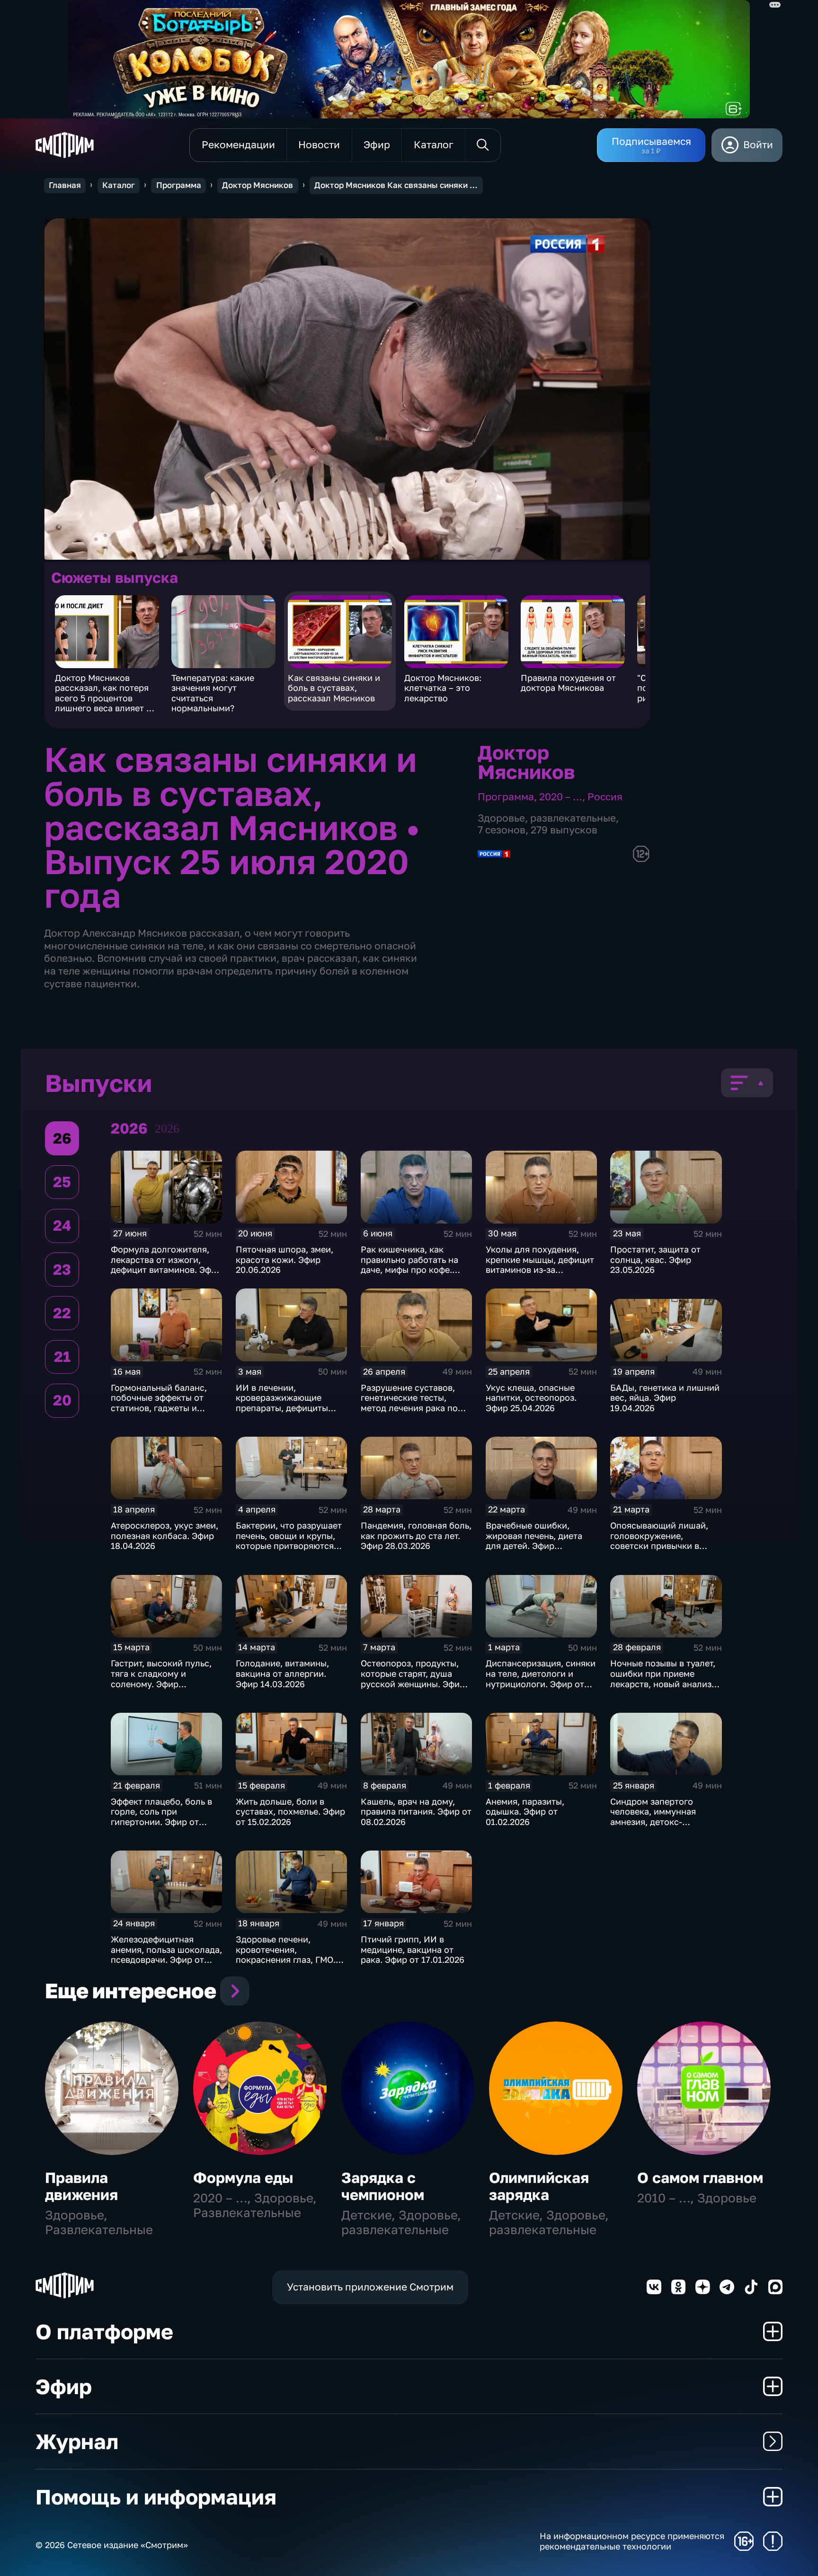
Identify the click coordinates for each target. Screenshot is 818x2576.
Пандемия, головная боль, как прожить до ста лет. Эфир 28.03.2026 (416, 1535)
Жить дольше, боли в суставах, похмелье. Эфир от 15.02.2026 (290, 1811)
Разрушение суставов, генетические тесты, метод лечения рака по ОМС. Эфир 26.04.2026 (409, 1403)
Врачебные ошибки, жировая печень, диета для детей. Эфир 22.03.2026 (534, 1541)
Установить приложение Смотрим (370, 2287)
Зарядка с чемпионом (383, 2186)
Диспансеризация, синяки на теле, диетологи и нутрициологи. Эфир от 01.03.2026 (541, 1678)
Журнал (77, 2441)
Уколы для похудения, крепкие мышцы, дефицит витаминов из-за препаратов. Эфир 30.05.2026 (540, 1270)
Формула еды (243, 2178)
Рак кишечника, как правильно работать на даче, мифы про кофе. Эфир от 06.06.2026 (409, 1265)
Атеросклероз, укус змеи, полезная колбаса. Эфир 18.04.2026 (164, 1535)
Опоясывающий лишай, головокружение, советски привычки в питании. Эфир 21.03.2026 (664, 1541)
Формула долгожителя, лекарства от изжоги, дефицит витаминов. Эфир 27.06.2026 (166, 1265)
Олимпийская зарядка (539, 2186)
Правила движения (81, 2186)
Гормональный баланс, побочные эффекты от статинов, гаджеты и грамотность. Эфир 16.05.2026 (159, 1408)
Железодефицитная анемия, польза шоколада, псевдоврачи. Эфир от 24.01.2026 (166, 1954)
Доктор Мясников (258, 185)
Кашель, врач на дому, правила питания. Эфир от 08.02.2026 (416, 1811)
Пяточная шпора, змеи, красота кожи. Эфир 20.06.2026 (285, 1259)
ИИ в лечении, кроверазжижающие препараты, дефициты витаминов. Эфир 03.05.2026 (282, 1408)
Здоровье (501, 818)
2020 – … (561, 797)
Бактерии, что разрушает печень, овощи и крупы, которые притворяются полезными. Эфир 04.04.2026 (289, 1546)
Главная (65, 185)
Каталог (119, 185)
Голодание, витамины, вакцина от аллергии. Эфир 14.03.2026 (282, 1673)
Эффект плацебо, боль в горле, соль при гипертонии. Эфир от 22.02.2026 (161, 1817)
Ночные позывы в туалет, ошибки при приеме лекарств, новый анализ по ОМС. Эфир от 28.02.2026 (663, 1683)
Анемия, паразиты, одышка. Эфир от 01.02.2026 (525, 1811)
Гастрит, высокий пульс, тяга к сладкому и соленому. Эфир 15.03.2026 (161, 1678)
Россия (605, 797)
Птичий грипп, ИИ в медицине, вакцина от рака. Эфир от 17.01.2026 (413, 1949)
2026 (167, 1129)
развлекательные (573, 818)
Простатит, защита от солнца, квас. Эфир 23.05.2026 (655, 1259)
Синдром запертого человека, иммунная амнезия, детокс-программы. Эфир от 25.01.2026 (654, 1822)
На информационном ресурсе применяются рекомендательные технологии (632, 2541)
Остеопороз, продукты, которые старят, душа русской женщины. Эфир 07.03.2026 (413, 1678)
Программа (179, 185)
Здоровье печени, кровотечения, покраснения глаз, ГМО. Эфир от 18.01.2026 (286, 1954)
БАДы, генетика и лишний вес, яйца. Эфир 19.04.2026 (665, 1398)
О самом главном (700, 2178)
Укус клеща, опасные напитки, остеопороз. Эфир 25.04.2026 (531, 1398)
